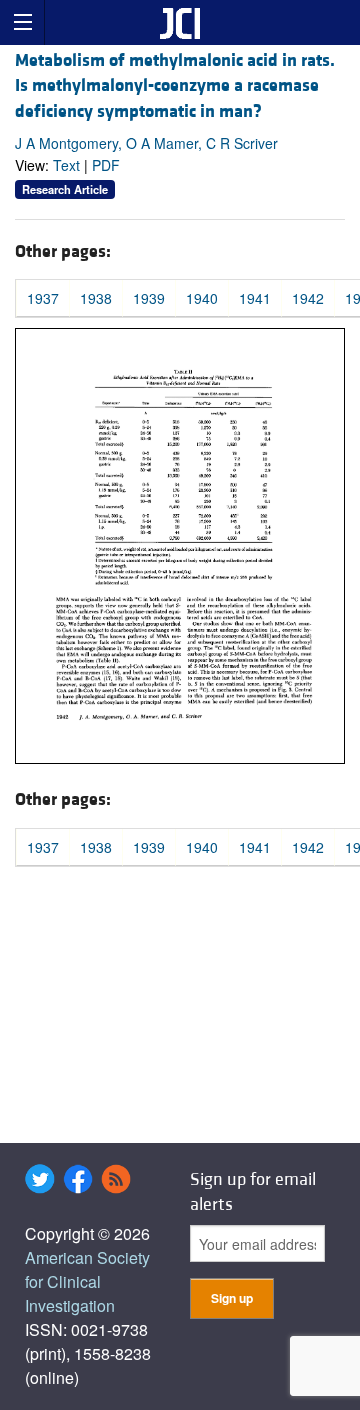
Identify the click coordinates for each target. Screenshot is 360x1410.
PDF (106, 165)
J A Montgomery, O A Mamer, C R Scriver (146, 143)
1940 (202, 298)
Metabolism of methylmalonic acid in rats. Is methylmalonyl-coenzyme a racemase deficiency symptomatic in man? (175, 85)
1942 (308, 298)
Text (66, 165)
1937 (43, 298)
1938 (96, 298)
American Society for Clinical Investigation (87, 1281)
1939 (149, 298)
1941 (255, 298)
